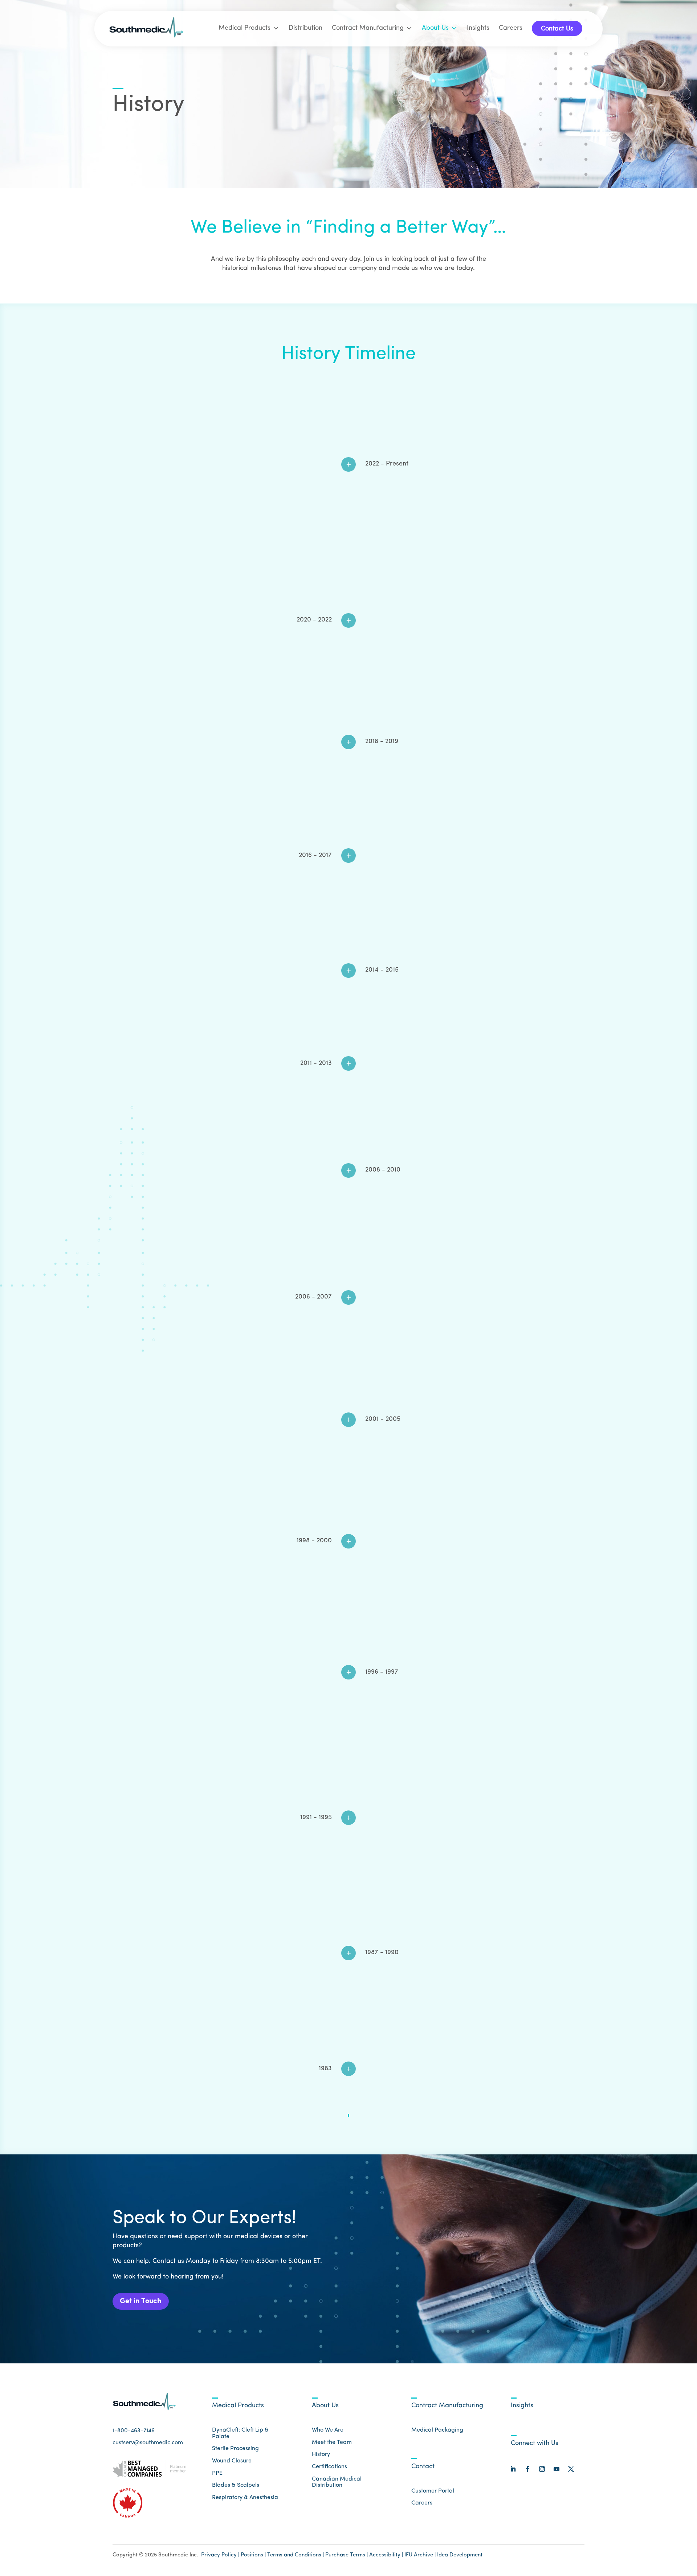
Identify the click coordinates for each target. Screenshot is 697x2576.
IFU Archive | (420, 2555)
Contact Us (557, 29)
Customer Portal (433, 2491)
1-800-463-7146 (134, 2431)
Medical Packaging (437, 2430)
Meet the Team (332, 2442)
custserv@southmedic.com (148, 2443)
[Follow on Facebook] (527, 2469)
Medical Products (244, 28)
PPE (217, 2473)
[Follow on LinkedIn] (513, 2469)
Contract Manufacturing (368, 28)
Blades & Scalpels (236, 2485)
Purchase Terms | (347, 2555)
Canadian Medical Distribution (337, 2482)
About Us (435, 28)
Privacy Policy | (220, 2555)
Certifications (329, 2467)
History (321, 2454)
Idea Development (460, 2555)
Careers (511, 28)
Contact (423, 2467)
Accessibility (386, 2555)
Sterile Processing (235, 2449)
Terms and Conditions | (295, 2555)
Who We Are (328, 2430)
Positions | (253, 2555)
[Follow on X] (571, 2469)
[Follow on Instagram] (542, 2469)
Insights (478, 28)
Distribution (305, 28)
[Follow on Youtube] (557, 2469)
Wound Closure (232, 2461)
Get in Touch (141, 2301)
